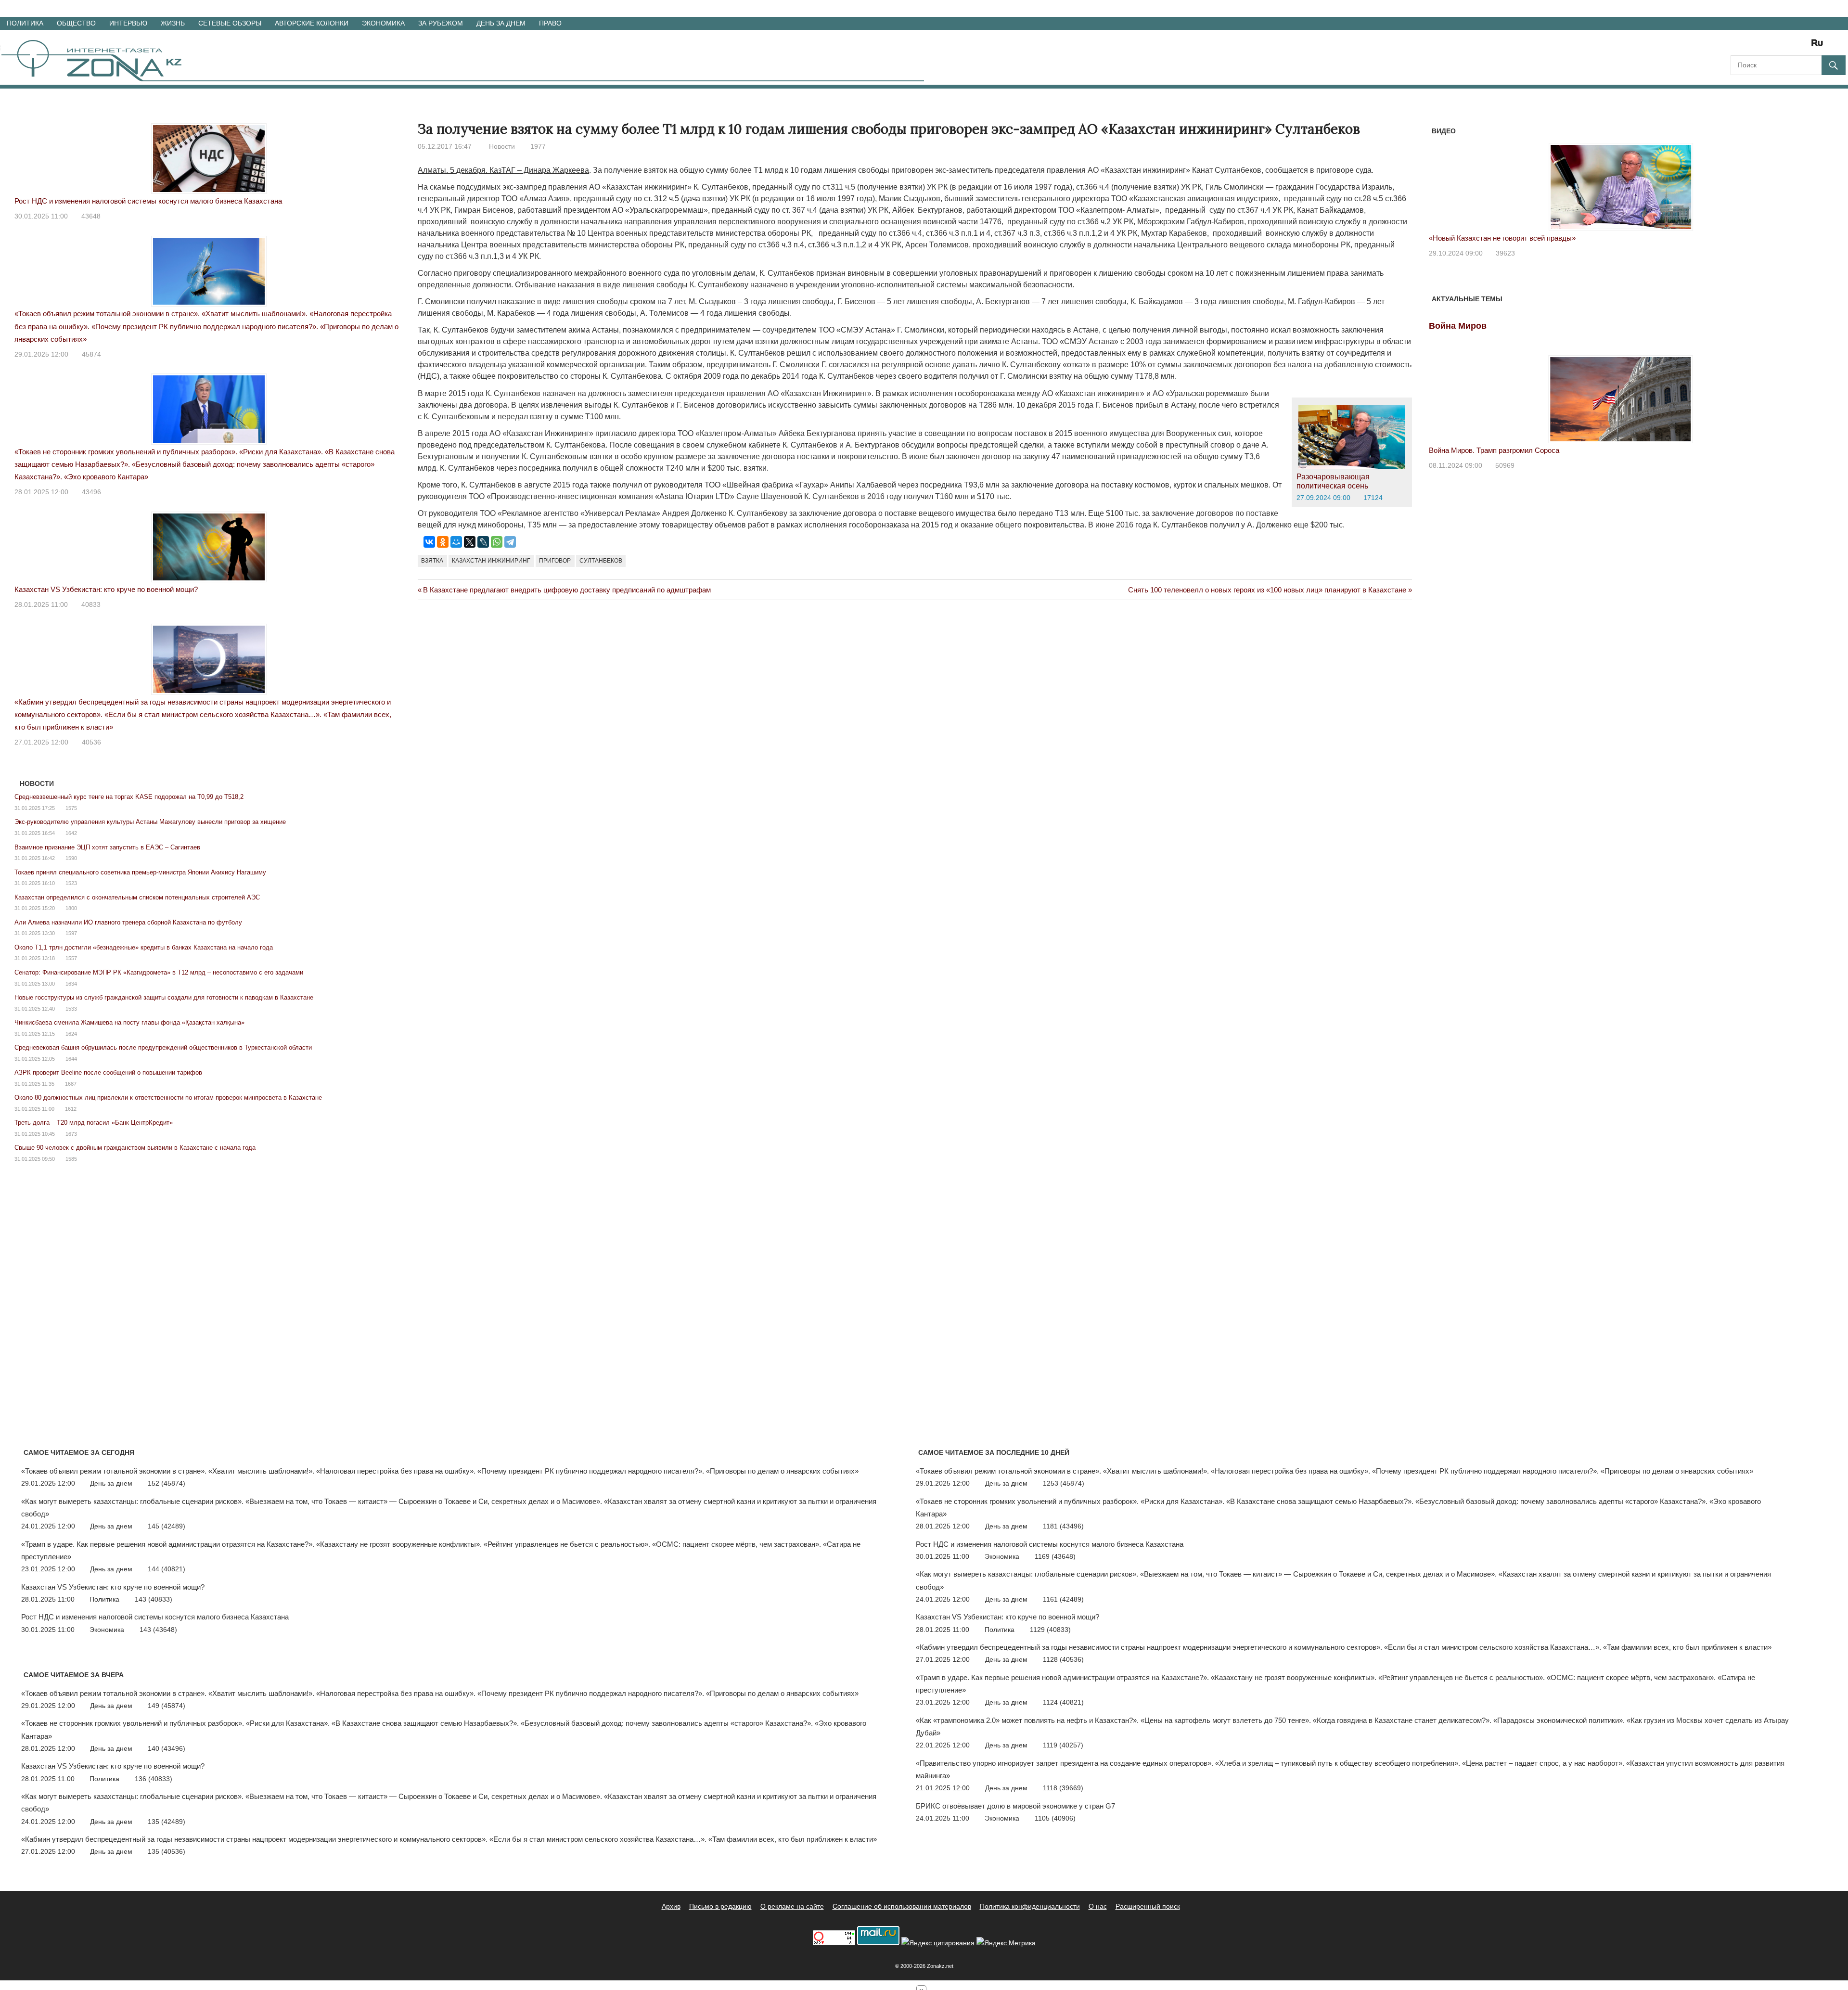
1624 (71, 1034)
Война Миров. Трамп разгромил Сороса (1494, 450)
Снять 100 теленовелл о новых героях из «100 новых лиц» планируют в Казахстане (1267, 590)
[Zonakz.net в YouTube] (1764, 46)
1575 (71, 808)
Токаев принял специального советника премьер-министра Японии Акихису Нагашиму (140, 872)
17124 (1373, 498)
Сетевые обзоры (230, 23)
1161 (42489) (1063, 1599)
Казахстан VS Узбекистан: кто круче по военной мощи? (106, 589)
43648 (91, 216)
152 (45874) (167, 1483)
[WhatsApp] (497, 542)
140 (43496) (167, 1748)
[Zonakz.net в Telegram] (1778, 46)
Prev (1441, 177)
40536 (91, 742)
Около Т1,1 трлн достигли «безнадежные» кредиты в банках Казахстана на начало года (144, 947)
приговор (555, 561)
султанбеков (601, 561)
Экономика (383, 23)
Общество (76, 23)
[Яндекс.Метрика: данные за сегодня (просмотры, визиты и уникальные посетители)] (1006, 1943)
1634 (71, 984)
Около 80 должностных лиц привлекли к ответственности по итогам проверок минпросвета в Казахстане (168, 1098)
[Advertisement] (593, 649)
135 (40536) (167, 1851)
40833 (91, 604)
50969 (1505, 465)
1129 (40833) (1050, 1630)
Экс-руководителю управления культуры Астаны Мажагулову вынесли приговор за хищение (150, 822)
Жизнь (173, 23)
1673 (71, 1134)
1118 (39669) (1063, 1788)
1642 (71, 833)
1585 (71, 1159)
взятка (432, 561)
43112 (1505, 253)
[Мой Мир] (456, 542)
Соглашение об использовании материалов (902, 1906)
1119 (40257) (1063, 1745)
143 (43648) (158, 1630)
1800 (71, 908)
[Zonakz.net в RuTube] (1820, 46)
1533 (71, 1009)
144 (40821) (167, 1569)
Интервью (128, 23)
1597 (71, 933)
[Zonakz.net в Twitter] (1737, 46)
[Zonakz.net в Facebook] (1751, 46)
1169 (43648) (1055, 1556)
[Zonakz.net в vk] (1805, 46)
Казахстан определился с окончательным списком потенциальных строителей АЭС (137, 897)
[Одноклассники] (443, 542)
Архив (671, 1906)
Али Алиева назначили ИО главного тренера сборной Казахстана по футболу (128, 922)
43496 (91, 492)
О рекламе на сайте (792, 1906)
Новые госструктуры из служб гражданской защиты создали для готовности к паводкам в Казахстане (164, 997)
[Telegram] (510, 542)
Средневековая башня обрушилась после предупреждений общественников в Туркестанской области (163, 1047)
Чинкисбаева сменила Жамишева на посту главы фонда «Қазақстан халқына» (129, 1022)
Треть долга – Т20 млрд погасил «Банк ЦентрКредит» (94, 1123)
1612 (71, 1109)
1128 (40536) (1063, 1659)
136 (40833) (154, 1779)
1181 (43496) (1063, 1526)
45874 (91, 354)
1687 (71, 1084)
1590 (71, 858)
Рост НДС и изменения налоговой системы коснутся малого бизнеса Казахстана (148, 201)
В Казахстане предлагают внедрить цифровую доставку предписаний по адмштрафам (567, 590)
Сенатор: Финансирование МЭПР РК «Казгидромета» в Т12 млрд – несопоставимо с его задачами (159, 972)
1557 (71, 958)
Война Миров (1458, 326)
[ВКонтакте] (429, 542)
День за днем (501, 23)
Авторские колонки (312, 23)
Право (550, 23)
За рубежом (441, 23)
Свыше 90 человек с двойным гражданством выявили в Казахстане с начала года (135, 1148)
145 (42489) (167, 1526)
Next (1800, 177)
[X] (470, 542)
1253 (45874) (1064, 1483)
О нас (1098, 1906)
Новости (502, 146)
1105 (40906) (1055, 1818)
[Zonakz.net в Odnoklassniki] (1791, 46)
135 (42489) (167, 1822)
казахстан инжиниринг (491, 561)
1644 (71, 1059)
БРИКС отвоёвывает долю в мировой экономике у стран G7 (1015, 1806)
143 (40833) (154, 1599)
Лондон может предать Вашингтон (1486, 238)
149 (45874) (167, 1706)
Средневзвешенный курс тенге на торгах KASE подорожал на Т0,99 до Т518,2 (129, 797)
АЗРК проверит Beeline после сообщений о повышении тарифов (108, 1072)
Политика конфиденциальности (1030, 1906)
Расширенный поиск (1148, 1906)
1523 (71, 883)
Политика (25, 23)
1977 (538, 146)
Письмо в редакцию (720, 1906)
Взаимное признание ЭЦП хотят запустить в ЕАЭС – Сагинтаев (107, 847)
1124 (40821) (1063, 1702)
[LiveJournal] (483, 542)
